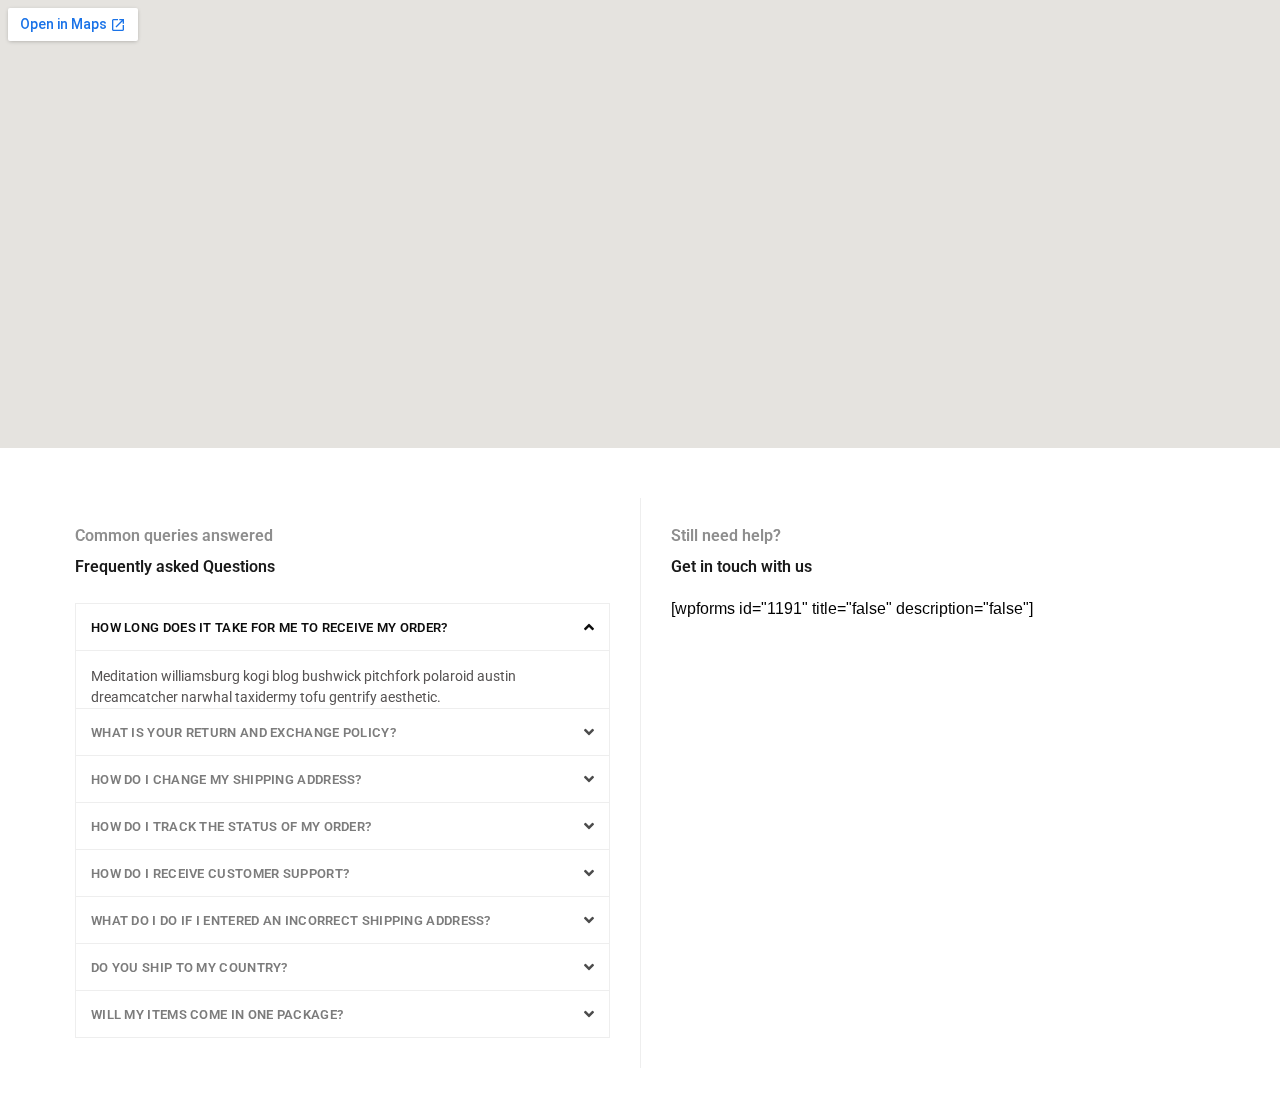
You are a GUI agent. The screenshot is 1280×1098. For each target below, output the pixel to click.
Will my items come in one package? (217, 1014)
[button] (342, 627)
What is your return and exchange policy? (243, 732)
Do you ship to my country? (189, 967)
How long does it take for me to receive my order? (269, 627)
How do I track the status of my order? (231, 826)
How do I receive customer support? (220, 873)
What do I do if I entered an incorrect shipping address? (291, 920)
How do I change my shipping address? (226, 779)
